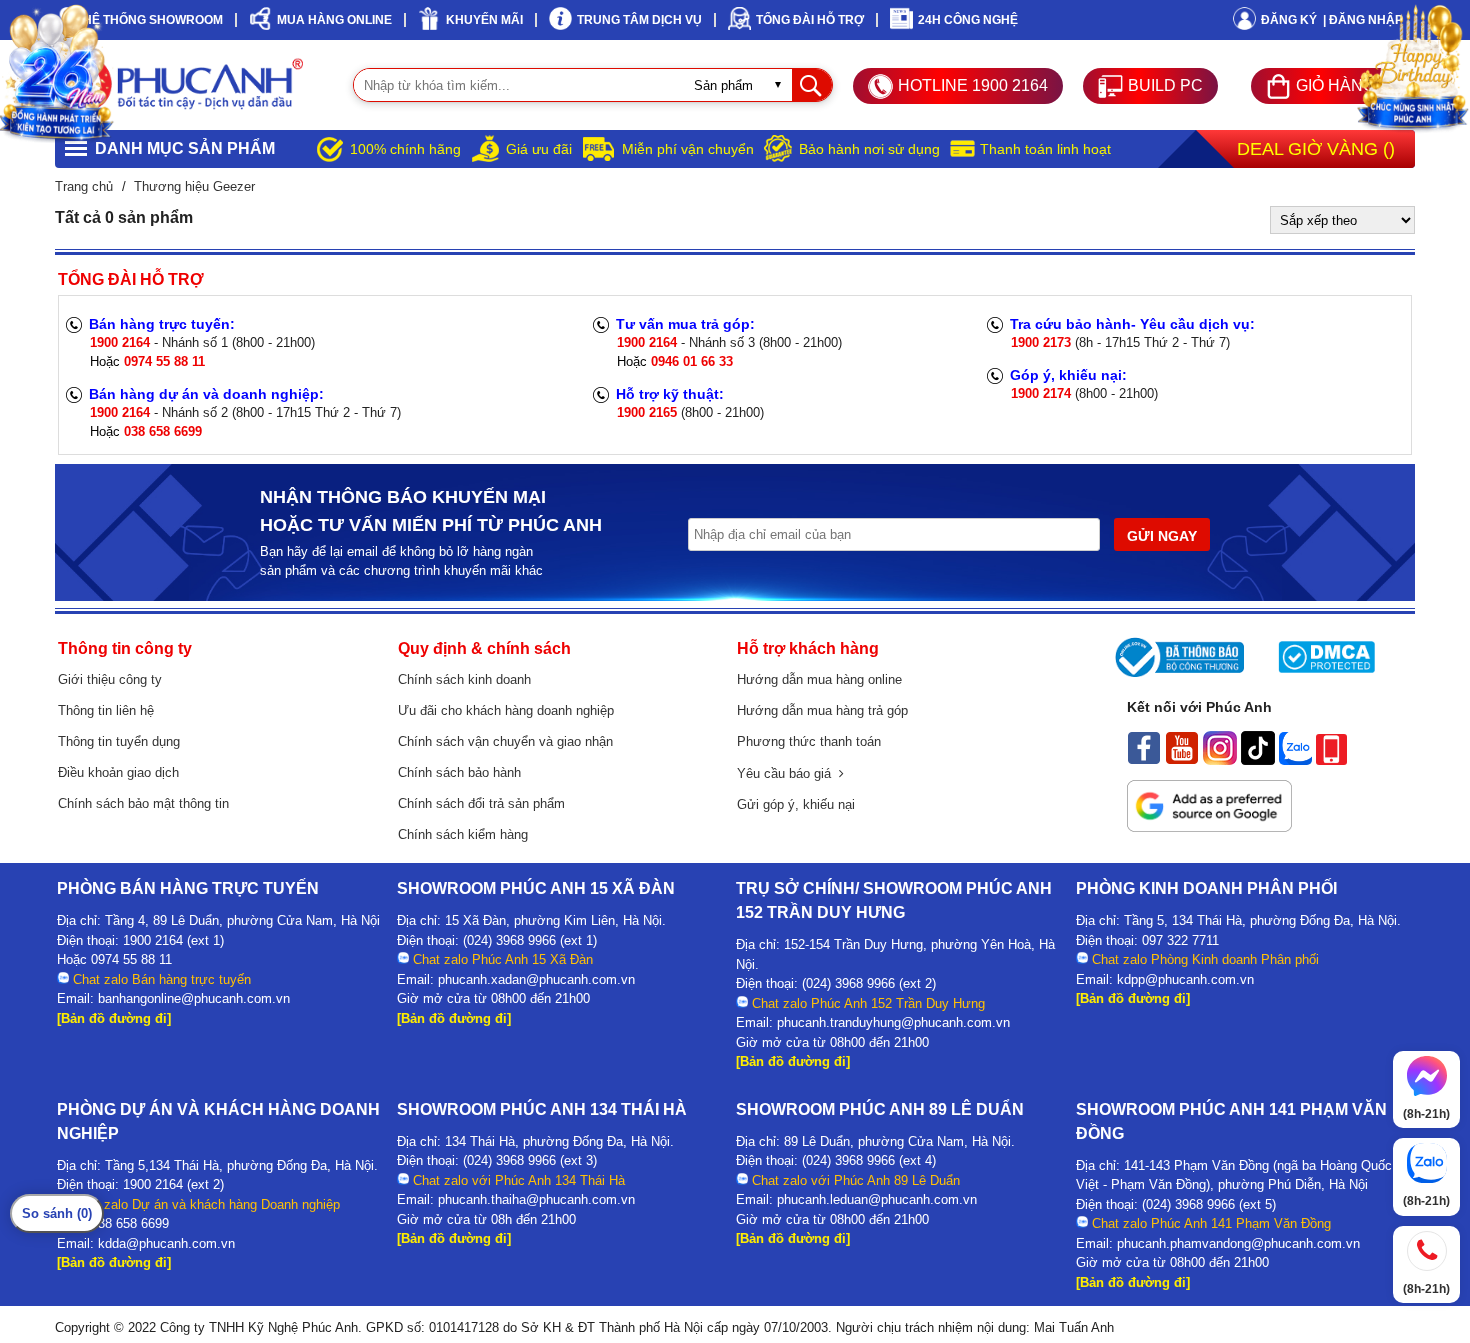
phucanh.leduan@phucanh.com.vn (877, 1199)
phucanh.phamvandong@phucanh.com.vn (1238, 1243)
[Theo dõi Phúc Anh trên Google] (1209, 827)
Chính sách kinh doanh (464, 679)
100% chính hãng (405, 149)
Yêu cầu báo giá (788, 773)
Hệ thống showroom (153, 20)
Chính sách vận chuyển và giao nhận (505, 741)
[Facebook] (1144, 760)
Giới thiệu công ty (110, 679)
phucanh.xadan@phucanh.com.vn (536, 979)
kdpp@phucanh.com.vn (1185, 979)
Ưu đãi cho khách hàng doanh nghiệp (506, 710)
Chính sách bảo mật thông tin (143, 803)
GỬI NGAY (1162, 536)
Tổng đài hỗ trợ (810, 20)
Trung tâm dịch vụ (639, 20)
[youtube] (1182, 760)
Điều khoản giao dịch (118, 772)
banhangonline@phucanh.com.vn (194, 998)
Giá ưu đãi (539, 149)
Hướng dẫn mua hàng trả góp (822, 710)
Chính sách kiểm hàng (463, 834)
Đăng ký (1289, 20)
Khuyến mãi (484, 20)
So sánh (57, 1213)
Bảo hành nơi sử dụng (869, 149)
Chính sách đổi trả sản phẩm (481, 803)
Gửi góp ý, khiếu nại (796, 804)
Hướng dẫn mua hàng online (819, 679)
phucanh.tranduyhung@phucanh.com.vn (893, 1022)
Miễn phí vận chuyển (688, 149)
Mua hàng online (334, 20)
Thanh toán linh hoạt (1045, 149)
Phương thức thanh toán (809, 741)
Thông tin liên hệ (106, 710)
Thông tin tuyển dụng (119, 741)
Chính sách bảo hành (459, 772)
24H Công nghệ (968, 20)
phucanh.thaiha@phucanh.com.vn (536, 1199)
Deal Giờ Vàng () (1316, 149)
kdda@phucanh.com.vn (166, 1243)
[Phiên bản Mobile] (1331, 760)
